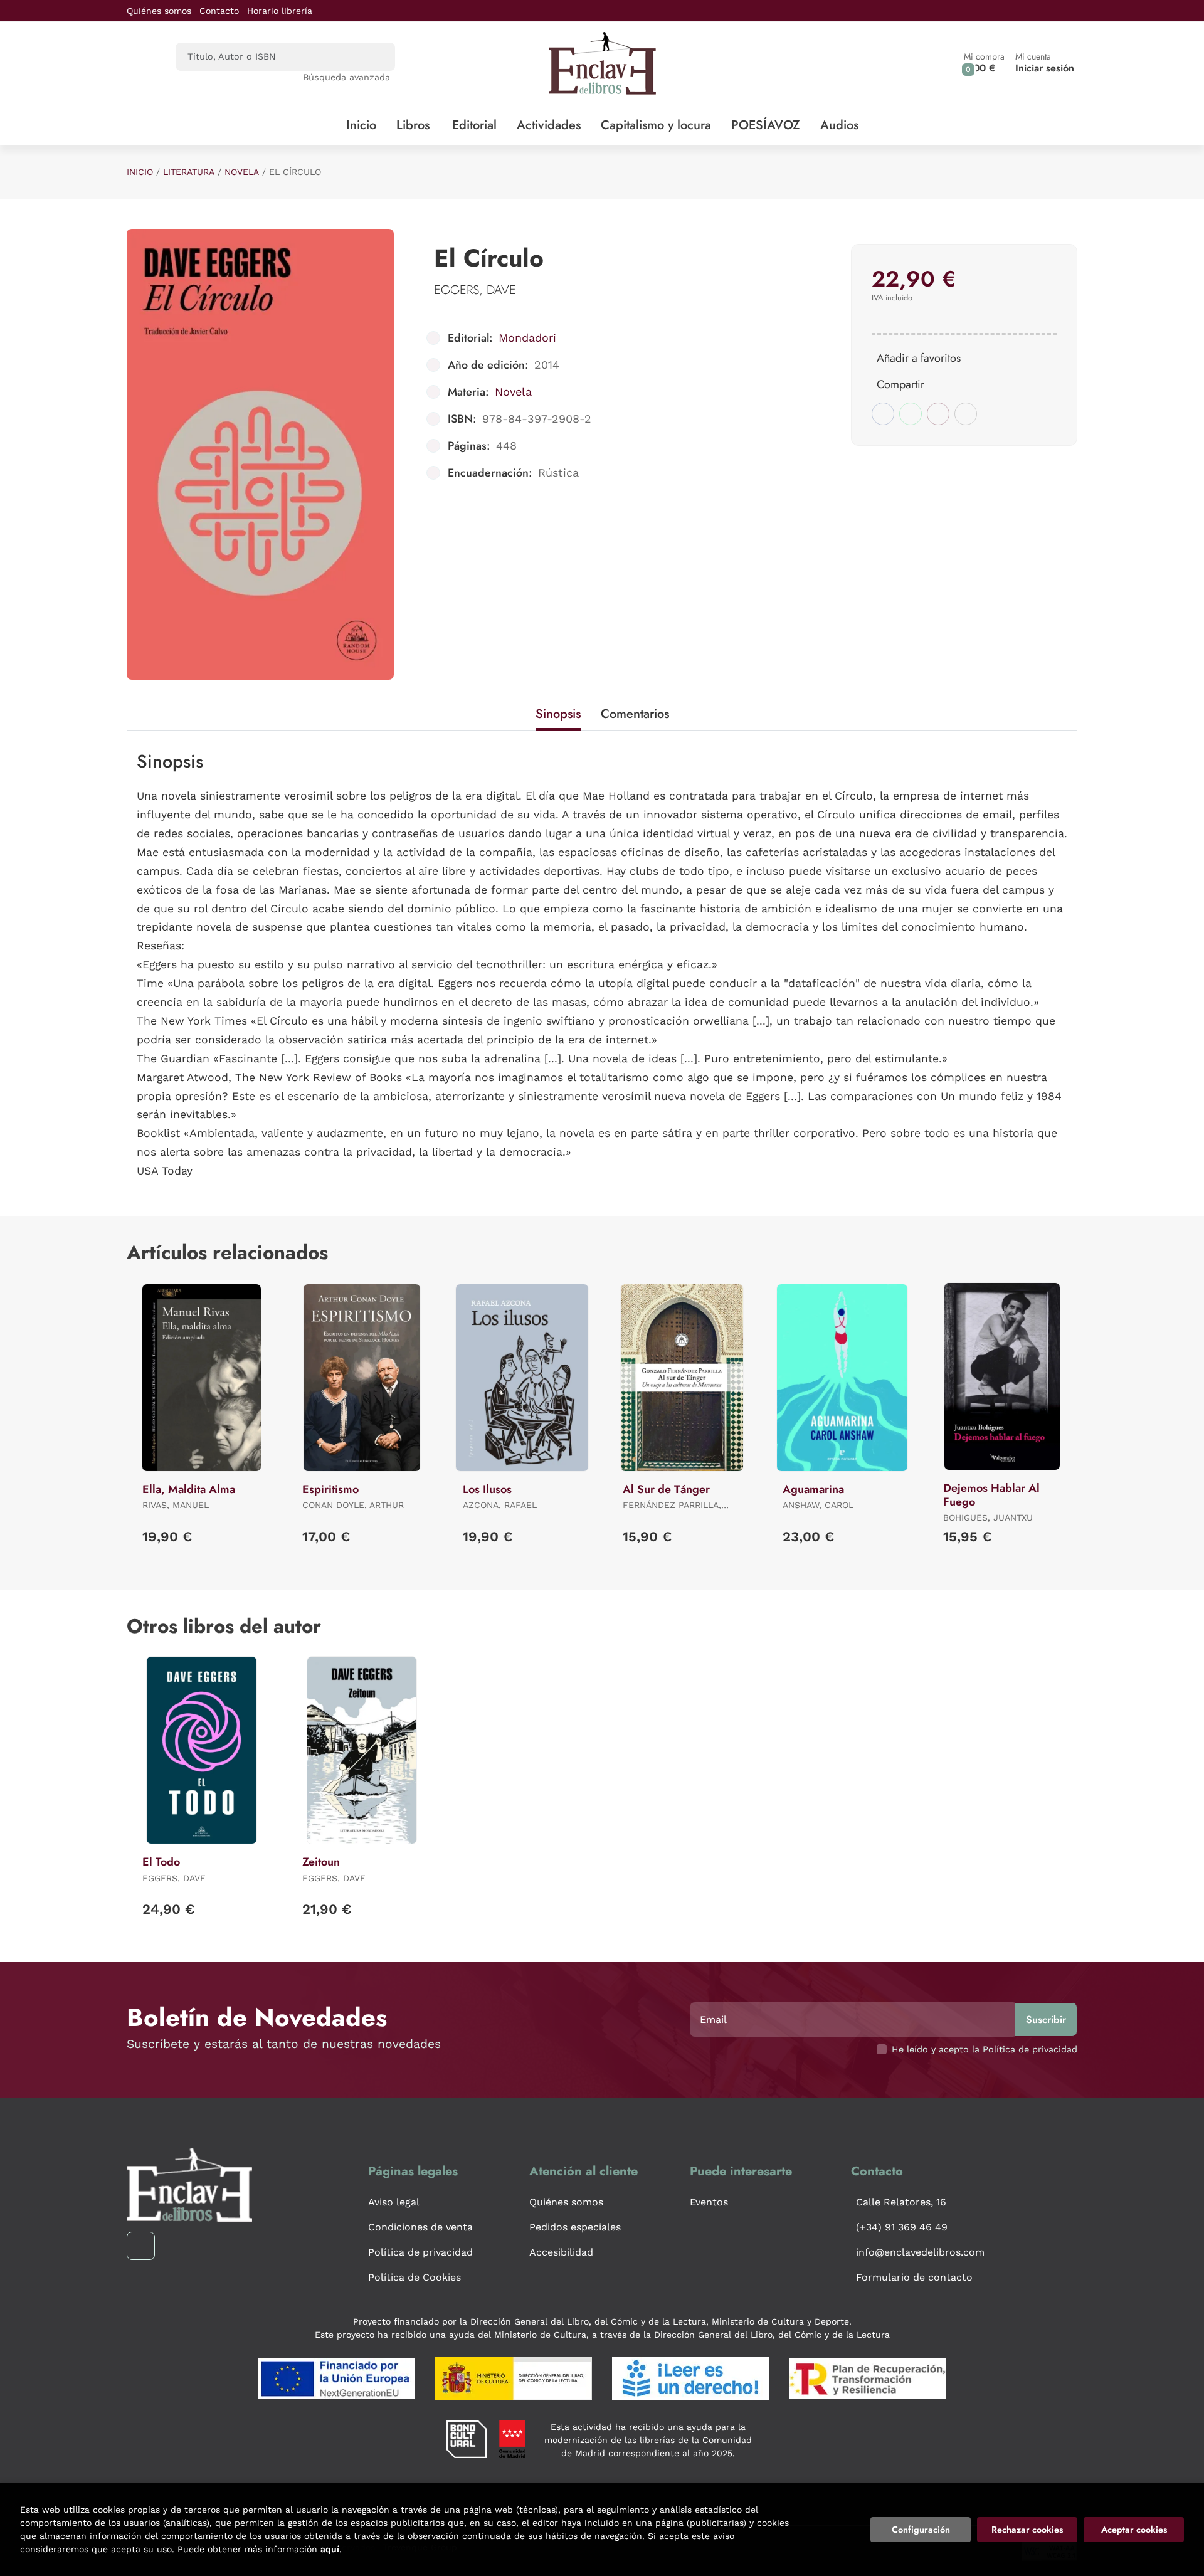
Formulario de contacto (914, 2277)
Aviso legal (394, 2202)
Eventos (709, 2202)
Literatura (189, 172)
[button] (984, 63)
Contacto (219, 11)
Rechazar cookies (1027, 2530)
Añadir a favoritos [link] (919, 358)
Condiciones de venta (420, 2227)
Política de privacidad (420, 2252)
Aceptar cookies (1134, 2530)
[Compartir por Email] (938, 414)
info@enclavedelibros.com (920, 2252)
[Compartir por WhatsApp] (911, 414)
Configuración (921, 2530)
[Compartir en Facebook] (883, 414)
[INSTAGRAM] (141, 2246)
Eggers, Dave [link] (475, 290)
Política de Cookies (415, 2277)
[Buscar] (375, 57)
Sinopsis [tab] (558, 714)
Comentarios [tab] (635, 714)
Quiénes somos (159, 11)
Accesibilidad (561, 2252)
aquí (330, 2549)
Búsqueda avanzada (346, 77)
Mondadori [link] (527, 338)
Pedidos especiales (575, 2227)
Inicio (140, 172)
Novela (242, 172)
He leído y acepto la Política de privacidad (985, 2049)
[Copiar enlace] (966, 414)
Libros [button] (413, 125)
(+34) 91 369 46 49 (902, 2227)
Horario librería (280, 11)
